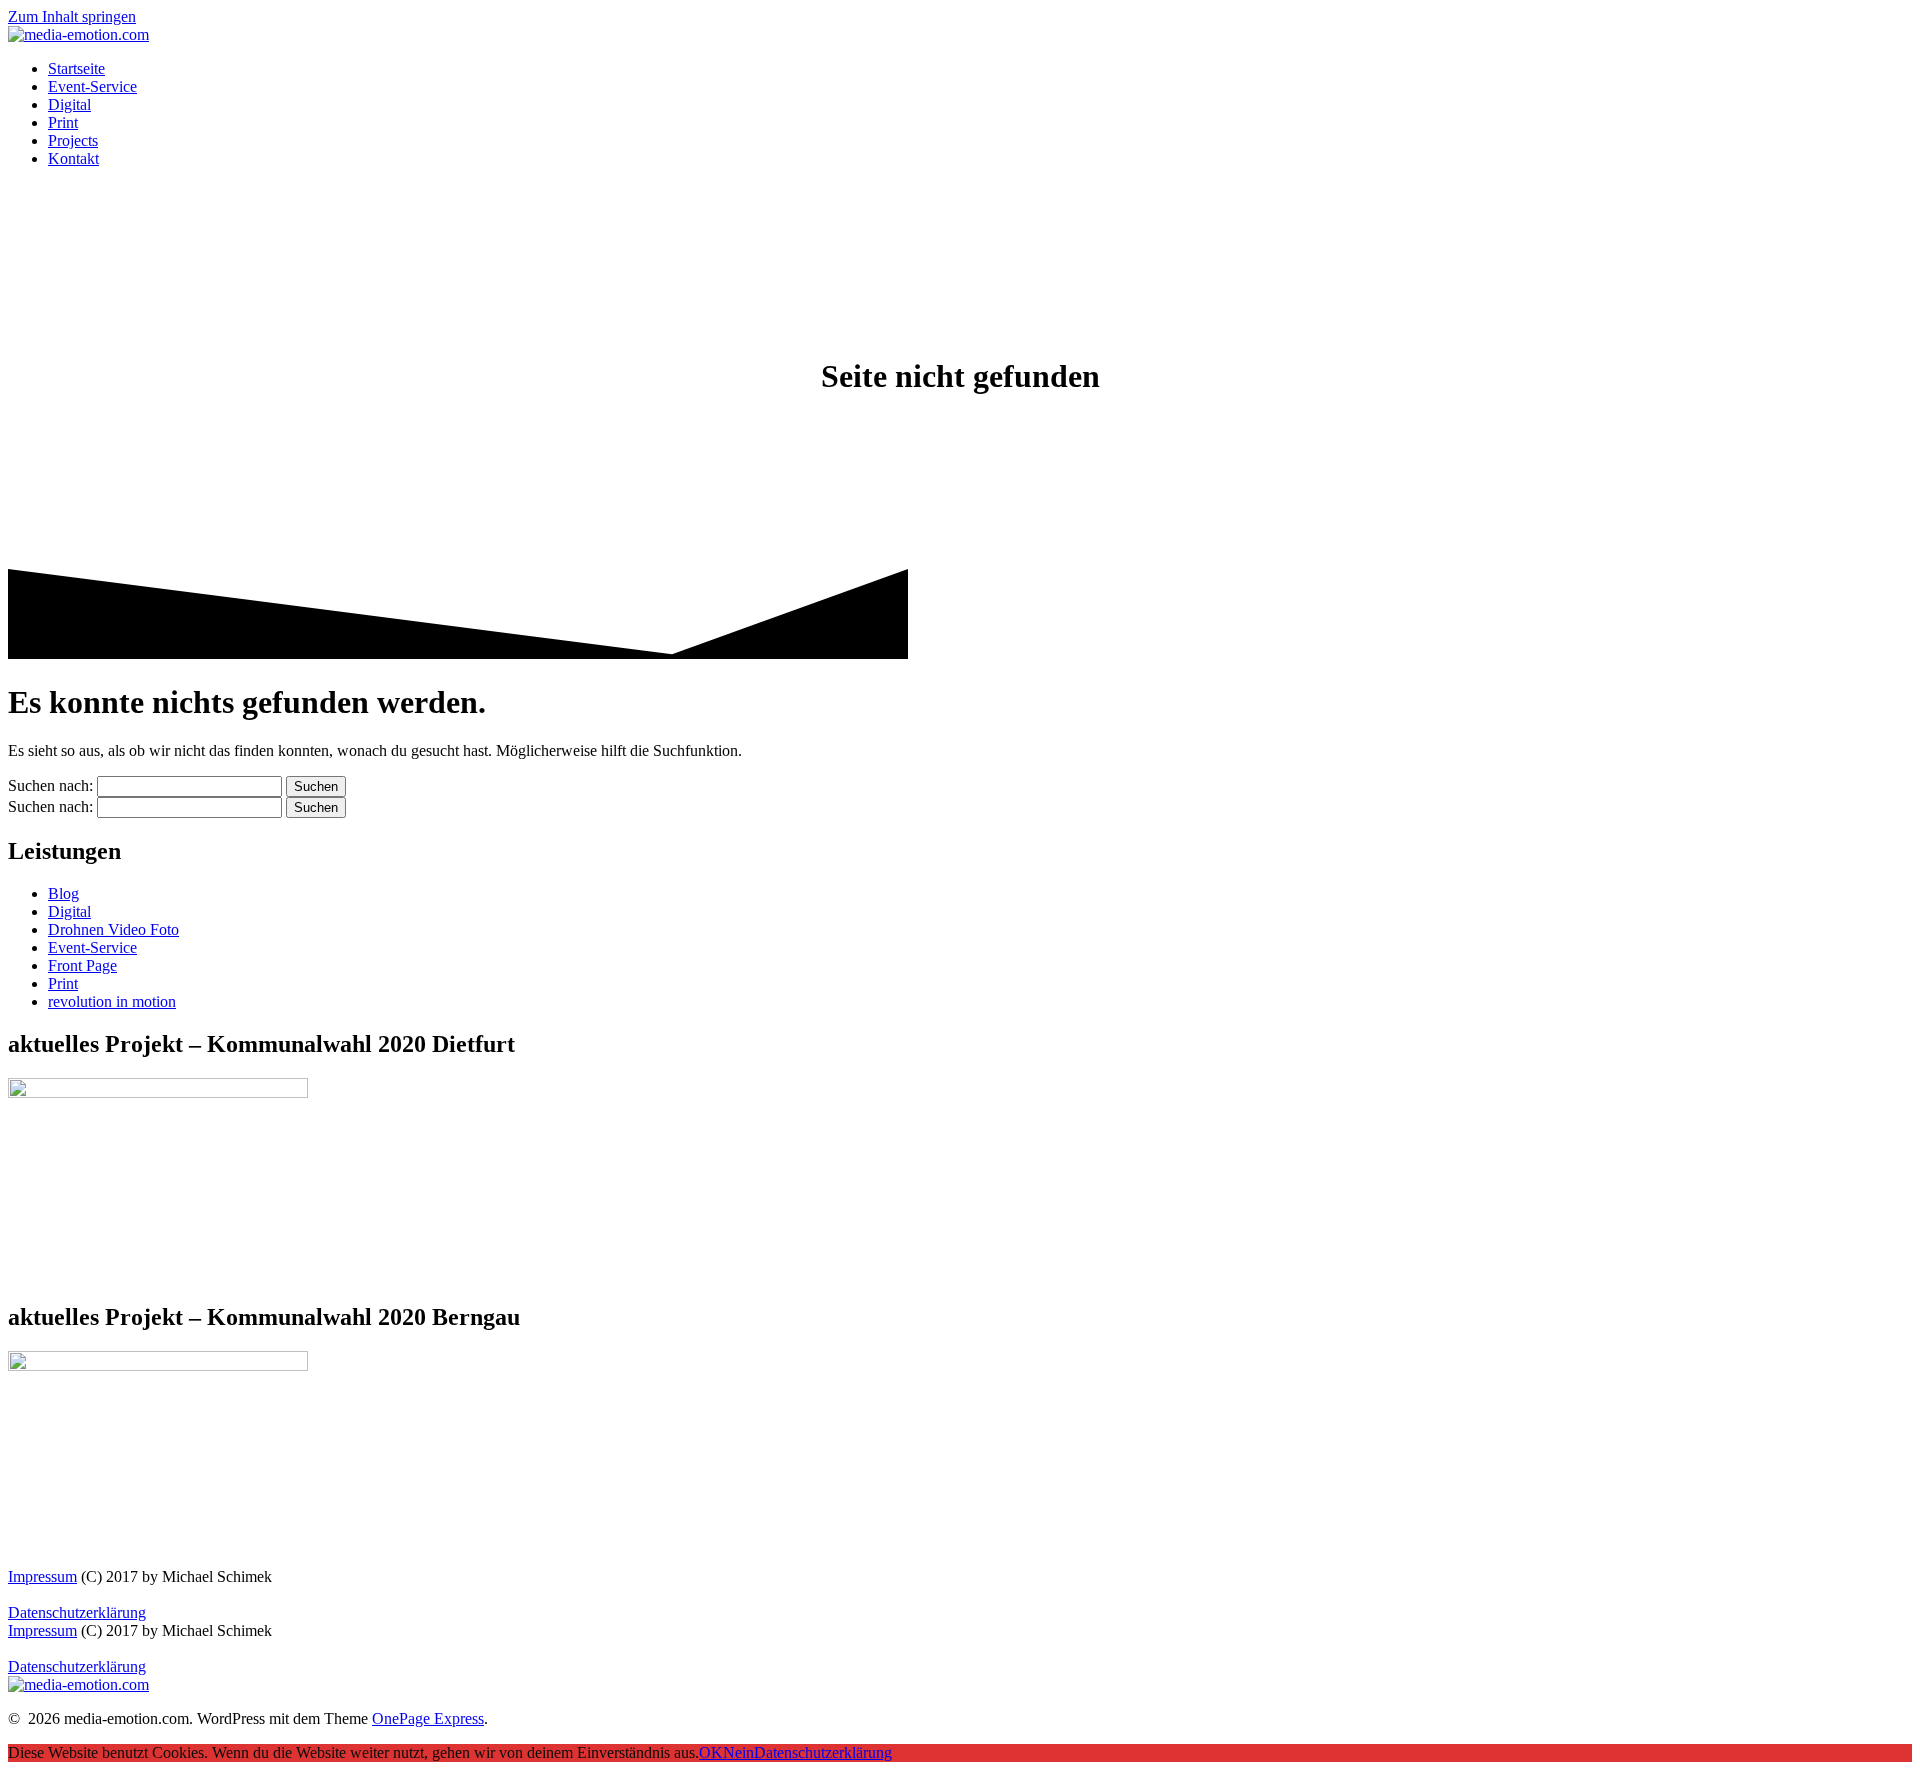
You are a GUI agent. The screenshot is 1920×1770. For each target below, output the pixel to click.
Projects (73, 140)
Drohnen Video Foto (113, 929)
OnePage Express (428, 1718)
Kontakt (73, 158)
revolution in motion (112, 1001)
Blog (63, 893)
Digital (69, 104)
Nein (738, 1752)
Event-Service (92, 86)
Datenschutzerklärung (77, 1612)
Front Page (82, 965)
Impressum (42, 1576)
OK (711, 1752)
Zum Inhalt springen (72, 16)
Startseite (76, 68)
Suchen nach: (50, 785)
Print (63, 122)
